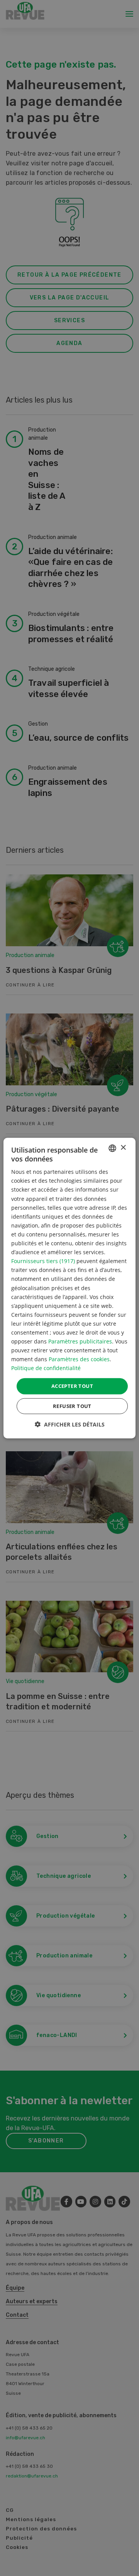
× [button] (123, 1148)
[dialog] (69, 1288)
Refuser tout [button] (72, 1406)
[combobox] (112, 1148)
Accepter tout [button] (72, 1386)
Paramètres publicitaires (80, 1341)
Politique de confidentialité (46, 1368)
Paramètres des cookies (79, 1359)
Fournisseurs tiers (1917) (43, 1261)
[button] (70, 1424)
